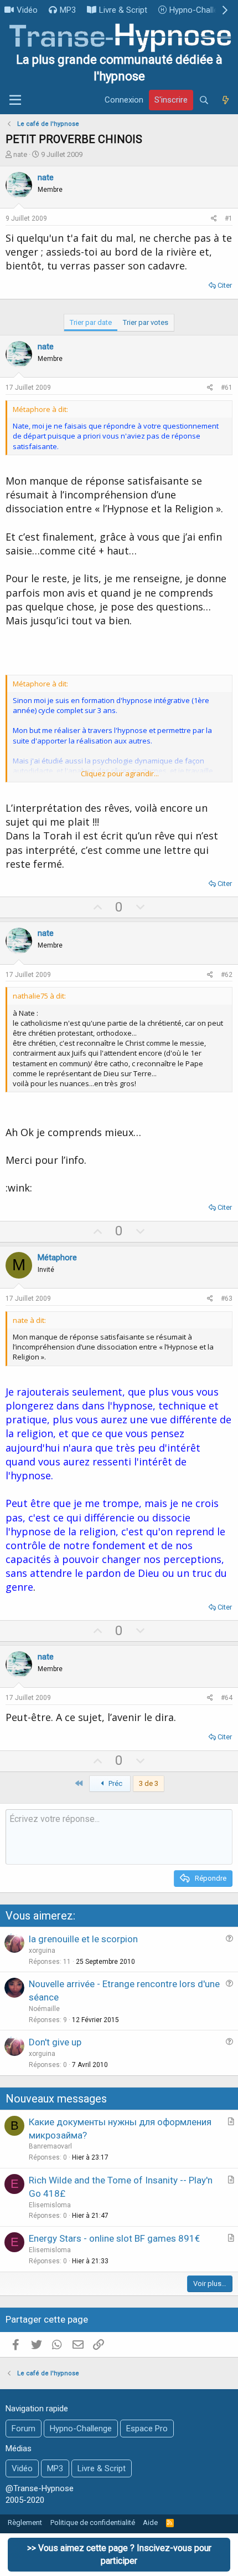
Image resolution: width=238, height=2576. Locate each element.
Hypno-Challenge (200, 10)
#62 (227, 975)
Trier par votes (146, 322)
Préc (115, 1783)
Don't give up (55, 2042)
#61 (227, 388)
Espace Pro (147, 2429)
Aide (150, 2522)
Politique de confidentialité (93, 2522)
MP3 (68, 10)
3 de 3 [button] (149, 1783)
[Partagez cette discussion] (214, 219)
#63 (227, 1299)
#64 (227, 1698)
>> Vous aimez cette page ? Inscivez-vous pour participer (119, 2554)
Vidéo (27, 10)
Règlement (25, 2522)
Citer (225, 285)
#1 (229, 218)
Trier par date (91, 322)
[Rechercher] (204, 100)
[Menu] (15, 100)
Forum (24, 2429)
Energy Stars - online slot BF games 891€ (114, 2238)
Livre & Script (123, 10)
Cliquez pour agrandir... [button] (120, 773)
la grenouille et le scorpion (83, 1939)
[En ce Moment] (225, 100)
